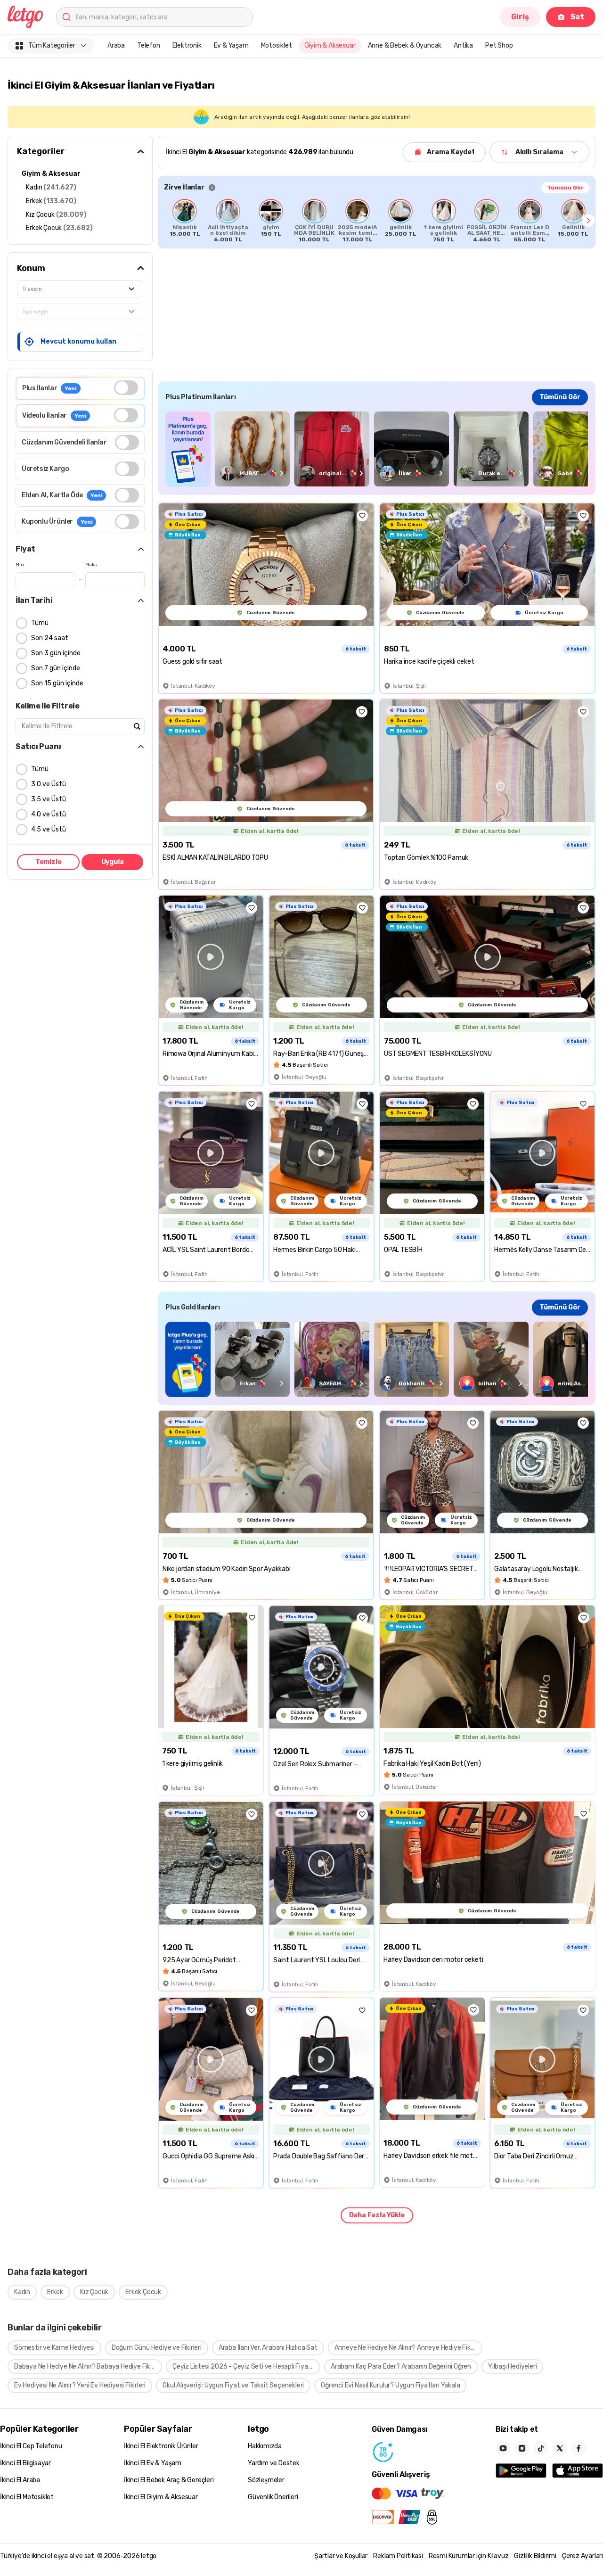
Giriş (520, 17)
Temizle (49, 862)
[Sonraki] (588, 221)
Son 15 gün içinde (57, 683)
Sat (577, 17)
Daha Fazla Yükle (377, 2215)
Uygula (113, 862)
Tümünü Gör (565, 188)
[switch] (126, 388)
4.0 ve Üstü (49, 814)
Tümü (40, 623)
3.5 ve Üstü (49, 799)
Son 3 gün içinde (56, 653)
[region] (377, 221)
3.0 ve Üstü (49, 784)
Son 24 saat (50, 638)
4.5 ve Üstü (49, 829)
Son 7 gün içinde (56, 668)
